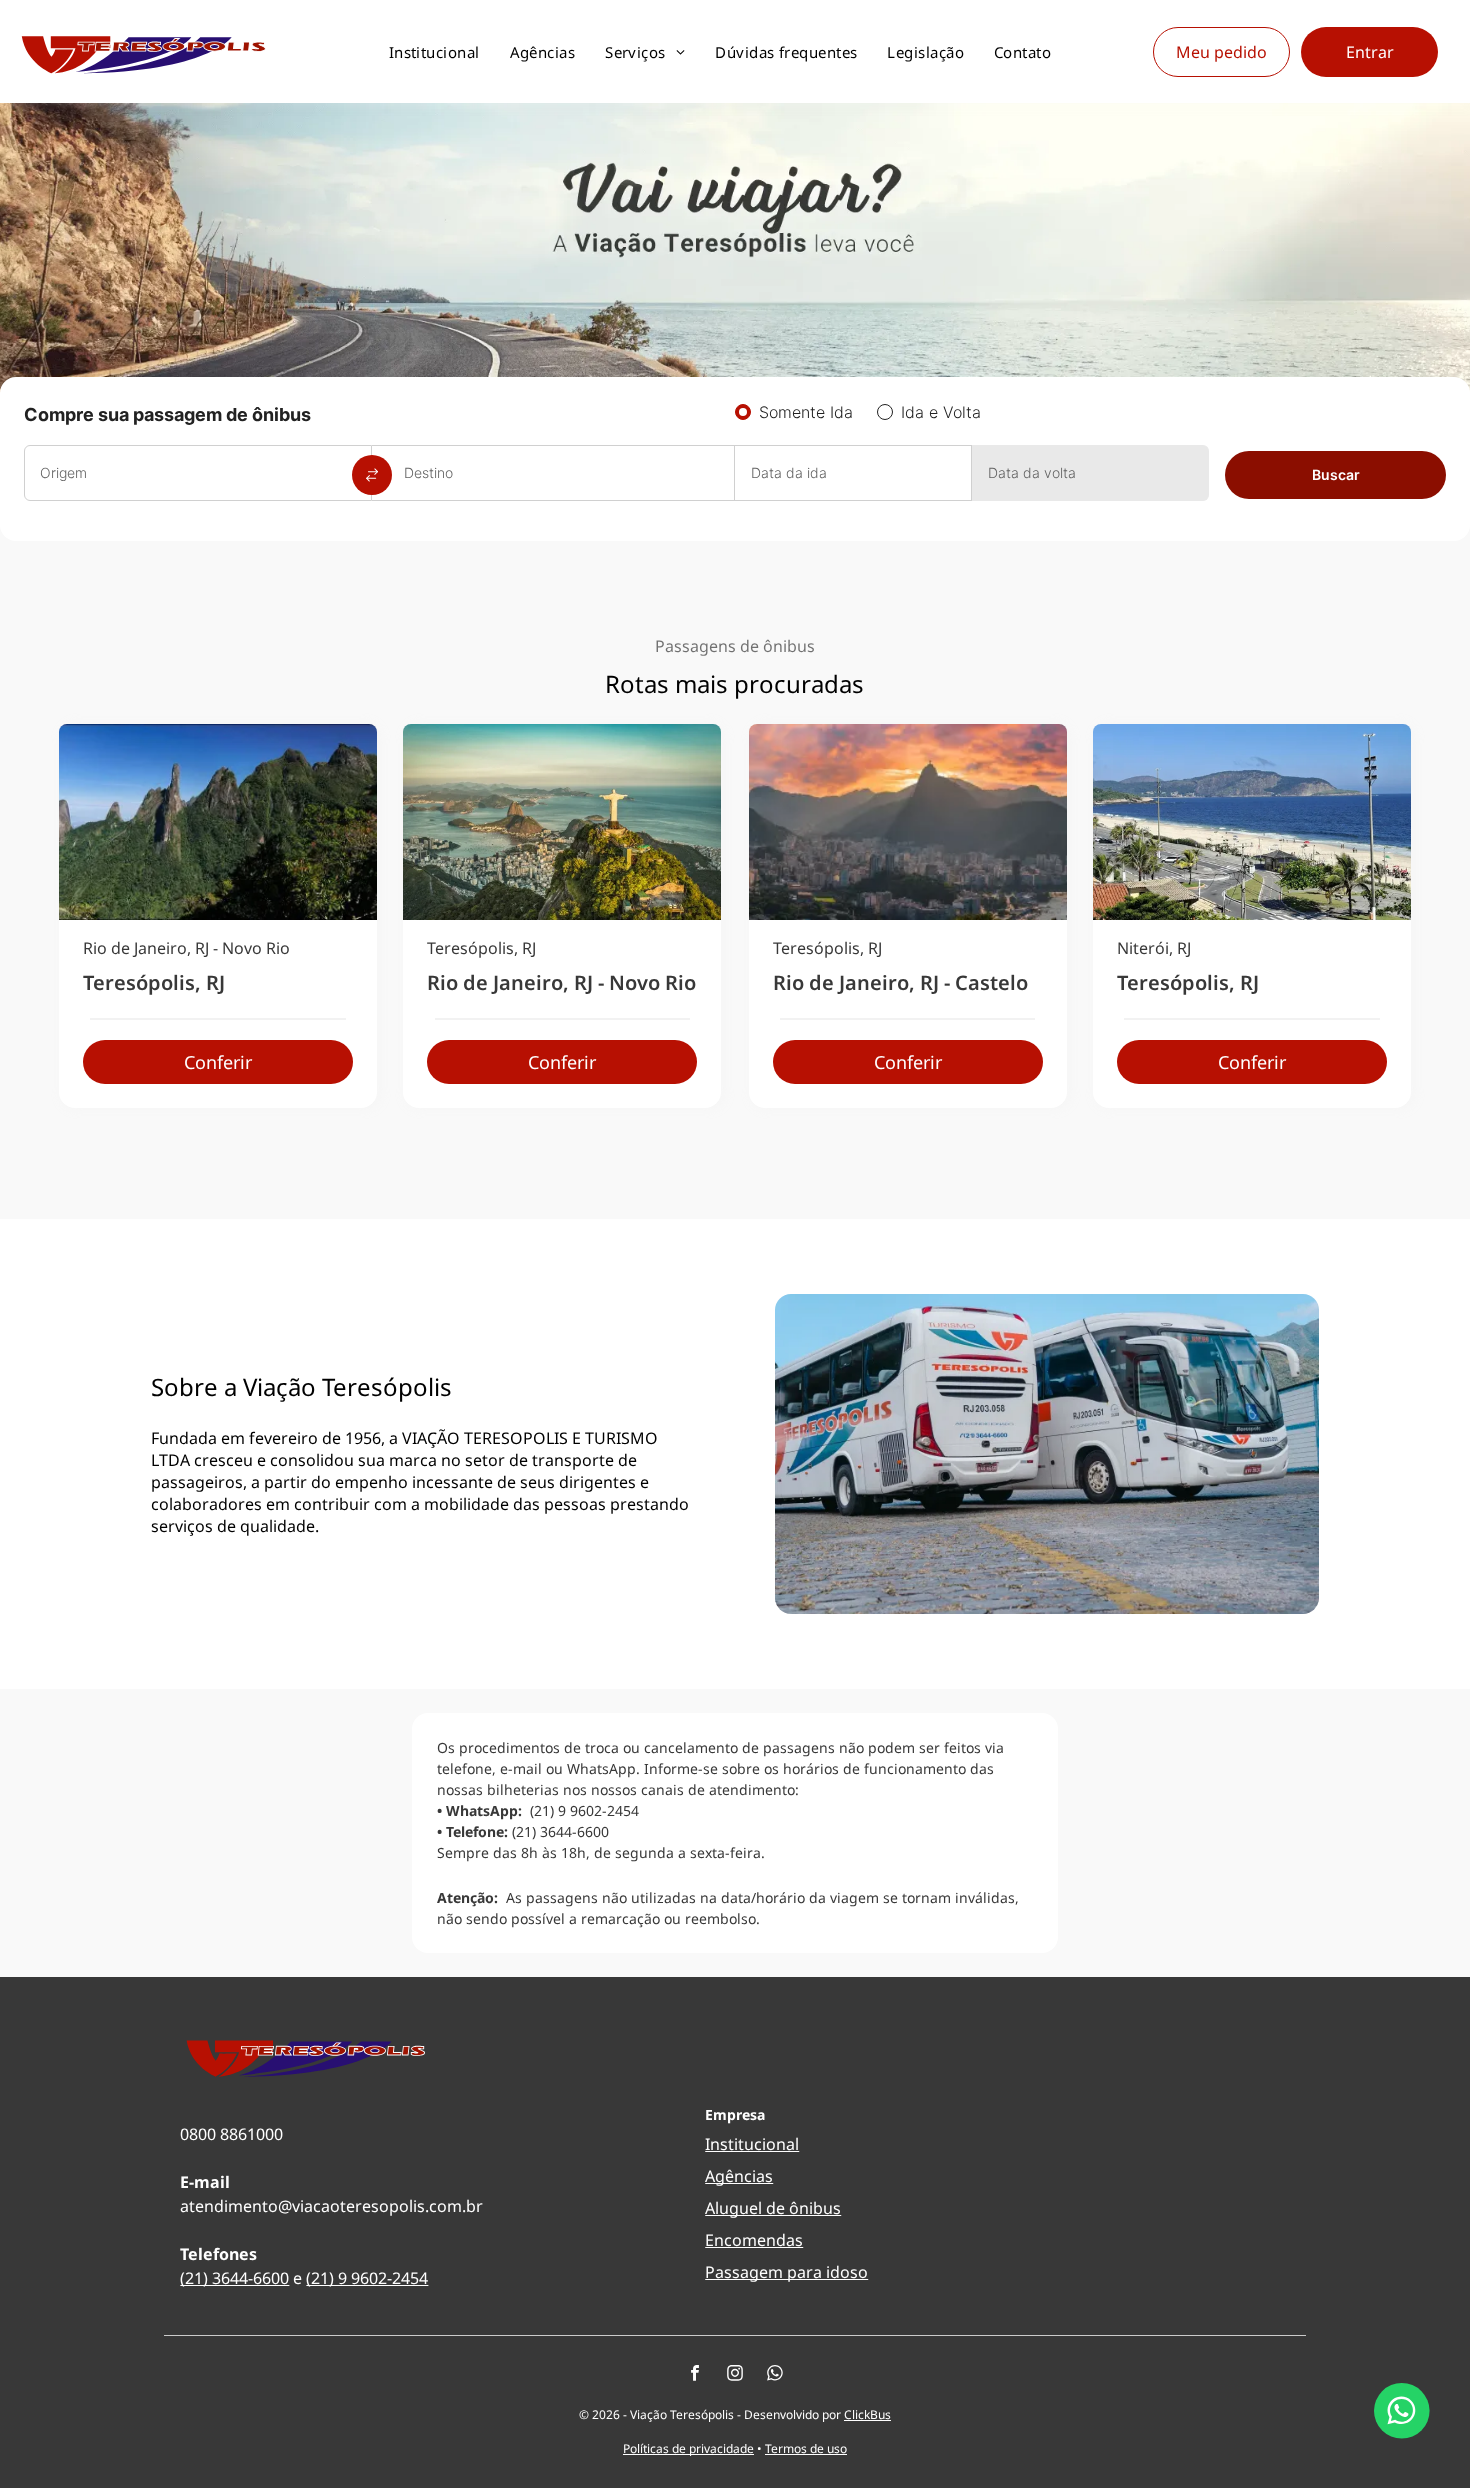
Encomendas (754, 2240)
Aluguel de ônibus (773, 2208)
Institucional (752, 2144)
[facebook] (695, 2375)
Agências (739, 2176)
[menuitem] (434, 52)
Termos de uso (806, 2448)
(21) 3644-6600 (234, 2278)
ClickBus (867, 2414)
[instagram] (735, 2375)
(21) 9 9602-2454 (367, 2278)
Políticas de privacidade (688, 2448)
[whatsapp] (775, 2375)
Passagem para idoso (786, 2272)
